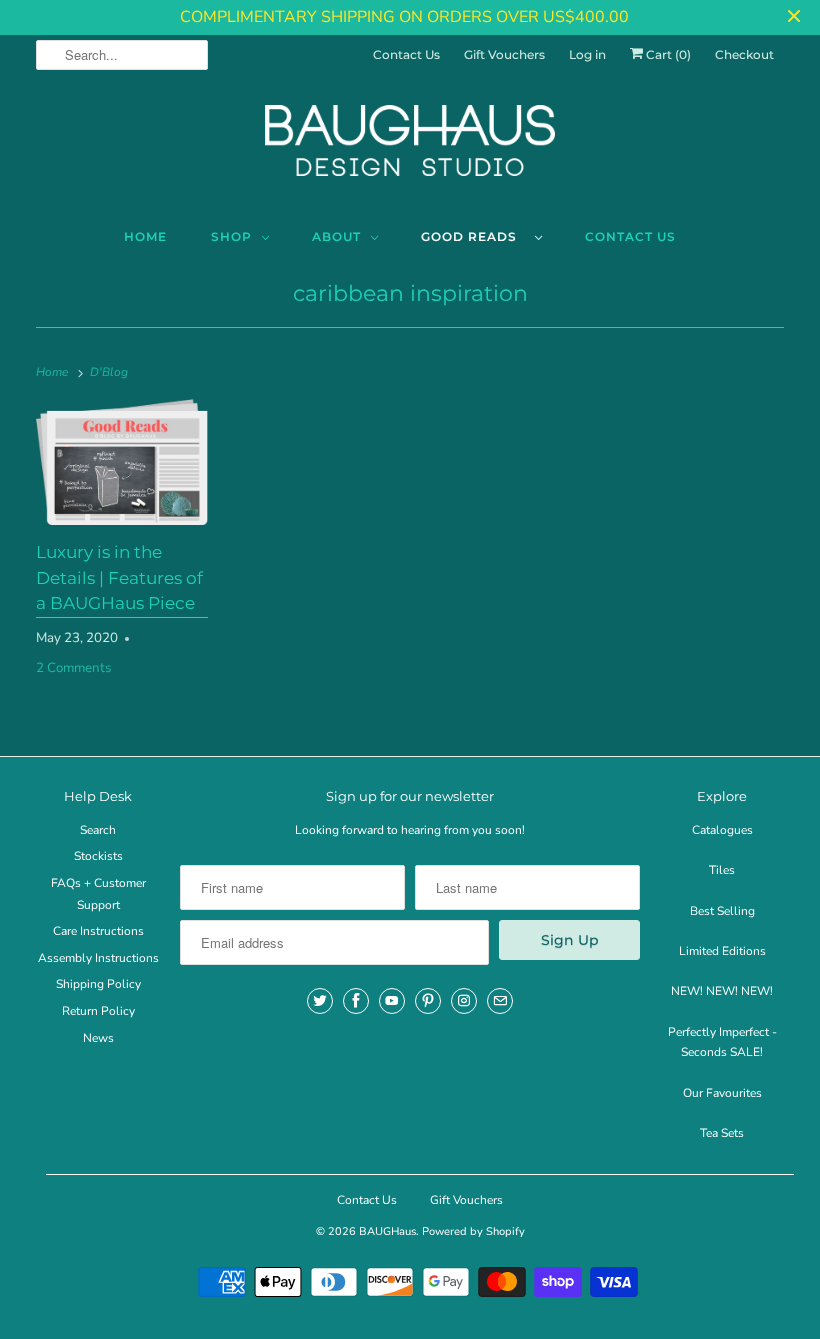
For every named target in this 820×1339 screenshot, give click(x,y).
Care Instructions (98, 931)
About (336, 236)
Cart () (667, 54)
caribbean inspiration (410, 293)
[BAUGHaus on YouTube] (392, 1001)
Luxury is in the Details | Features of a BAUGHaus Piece (119, 577)
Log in (587, 54)
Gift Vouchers (504, 54)
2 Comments (73, 668)
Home (145, 236)
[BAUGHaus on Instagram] (464, 1001)
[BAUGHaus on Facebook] (356, 1001)
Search (98, 830)
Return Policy (98, 1011)
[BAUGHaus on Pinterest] (428, 1001)
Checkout (744, 54)
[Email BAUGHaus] (500, 1001)
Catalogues (722, 830)
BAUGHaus (387, 1231)
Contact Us (406, 54)
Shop (231, 236)
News (98, 1038)
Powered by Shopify (473, 1231)
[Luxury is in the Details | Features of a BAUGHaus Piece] (122, 462)
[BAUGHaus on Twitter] (320, 1001)
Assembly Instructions (98, 958)
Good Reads (473, 236)
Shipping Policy (98, 984)
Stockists (98, 856)
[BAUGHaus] (410, 149)
